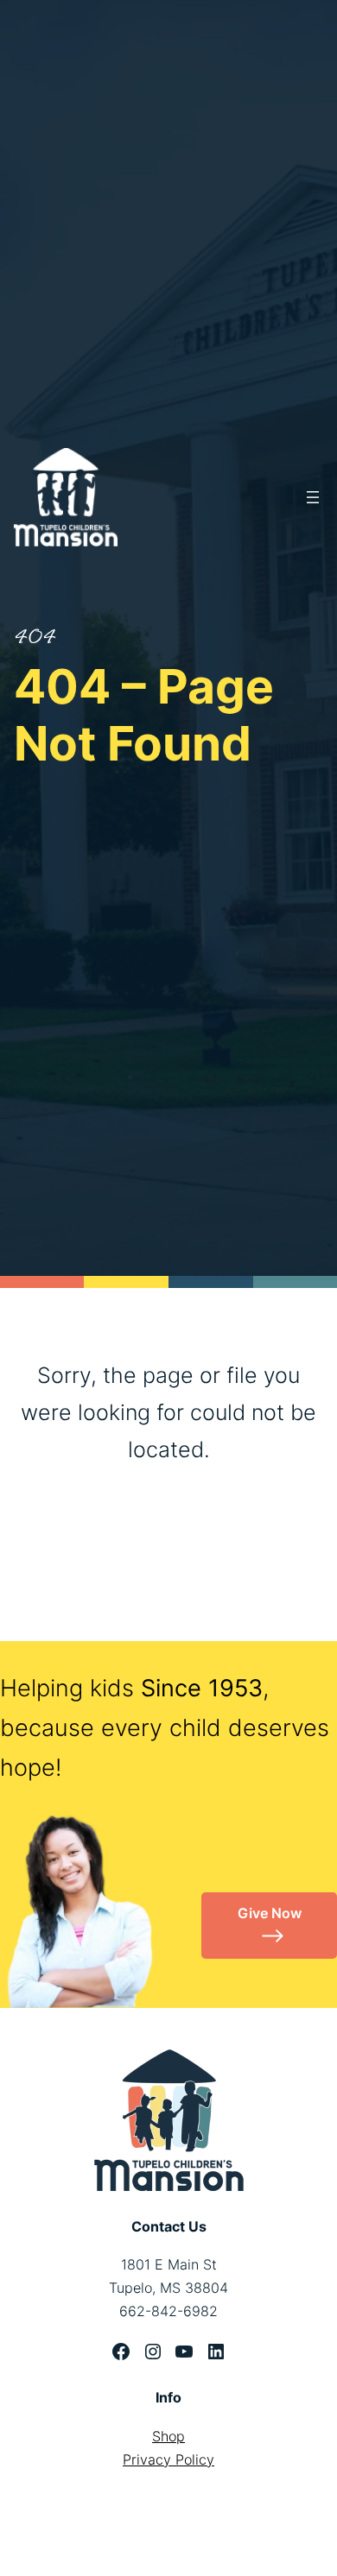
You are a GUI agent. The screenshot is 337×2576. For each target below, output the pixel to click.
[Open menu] (313, 497)
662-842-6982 (168, 2311)
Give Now (270, 1913)
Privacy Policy (168, 2459)
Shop (168, 2436)
